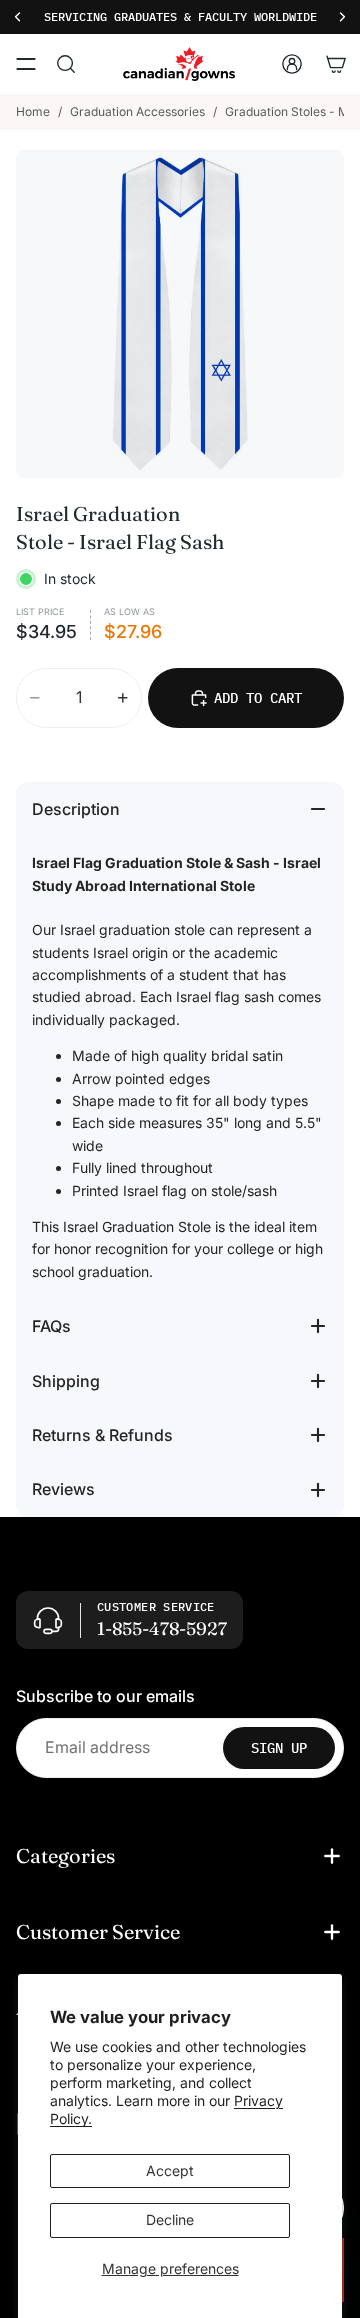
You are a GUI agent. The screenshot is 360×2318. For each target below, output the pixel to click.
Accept (170, 2170)
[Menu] (26, 64)
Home (33, 111)
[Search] (66, 64)
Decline (170, 2219)
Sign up (279, 1747)
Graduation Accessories (137, 111)
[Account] (292, 64)
